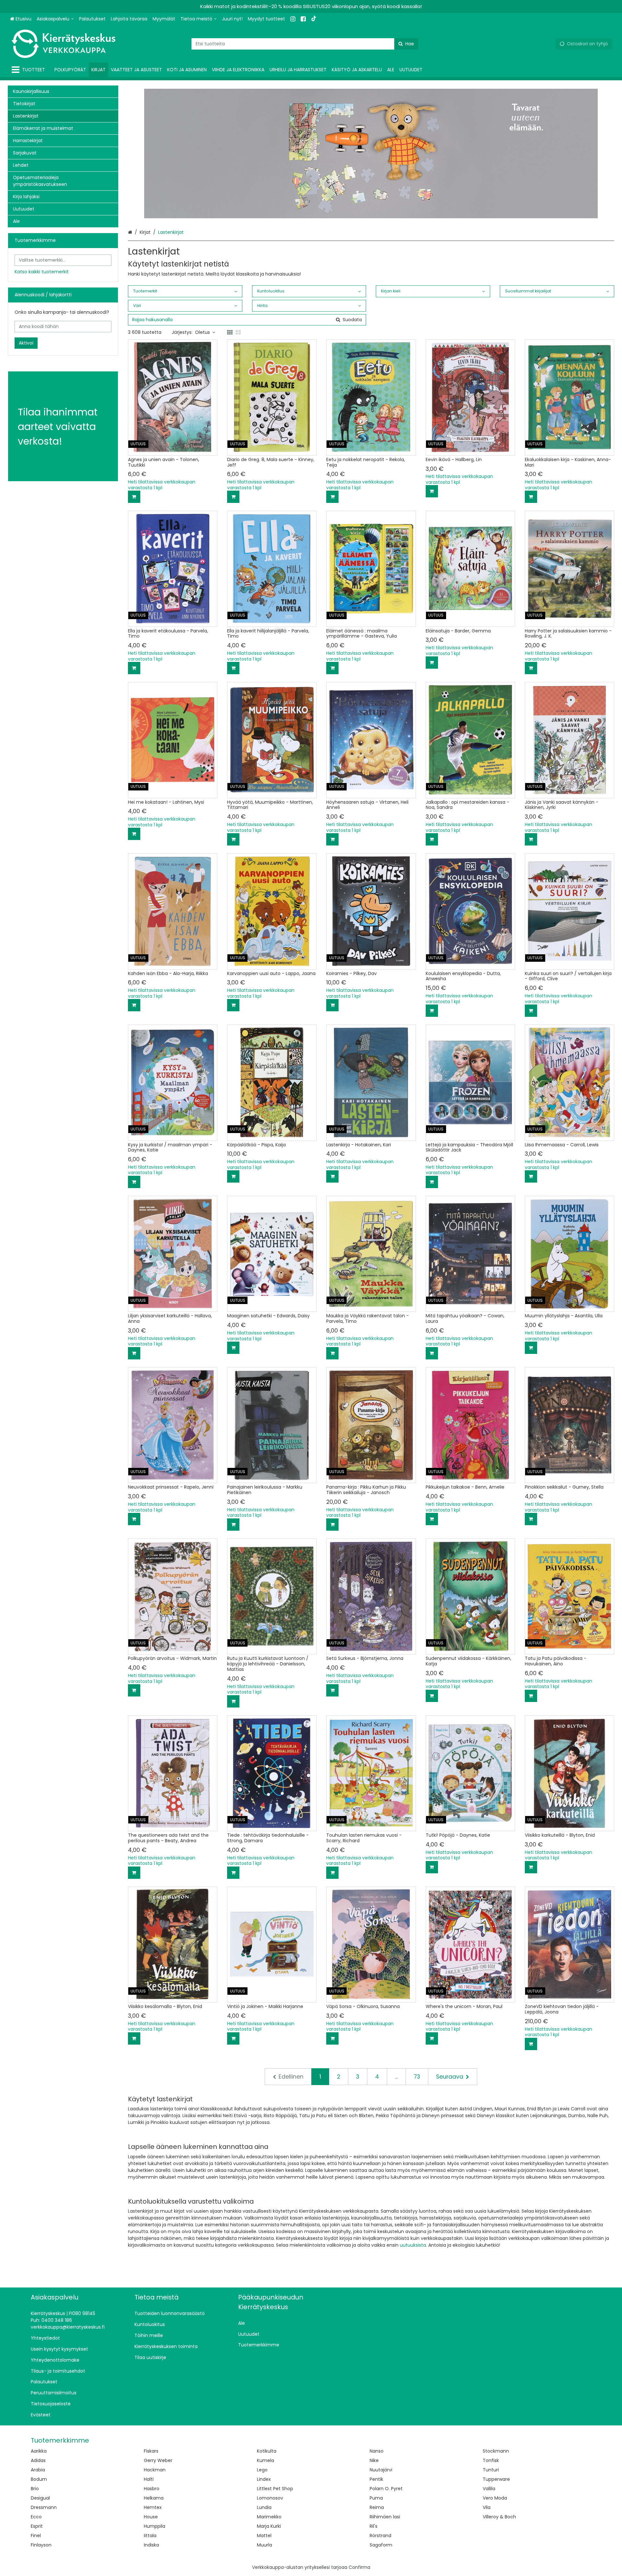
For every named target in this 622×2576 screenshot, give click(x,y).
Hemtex (153, 2507)
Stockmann (496, 2451)
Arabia (38, 2470)
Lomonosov (270, 2498)
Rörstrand (380, 2536)
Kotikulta (267, 2451)
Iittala (150, 2536)
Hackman (155, 2470)
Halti (149, 2479)
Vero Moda (495, 2498)
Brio (35, 2489)
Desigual (40, 2498)
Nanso (377, 2451)
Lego (262, 2470)
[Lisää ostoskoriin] (134, 497)
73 (417, 2077)
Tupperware (496, 2479)
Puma (376, 2498)
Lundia (264, 2507)
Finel (36, 2536)
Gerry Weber (158, 2460)
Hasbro (152, 2489)
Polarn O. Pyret (386, 2489)
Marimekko (269, 2517)
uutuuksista (413, 2245)
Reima (377, 2507)
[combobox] (305, 44)
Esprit (37, 2526)
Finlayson (41, 2545)
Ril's (374, 2526)
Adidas (38, 2460)
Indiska (151, 2545)
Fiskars (151, 2451)
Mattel (264, 2536)
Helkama (154, 2498)
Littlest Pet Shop (275, 2489)
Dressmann (44, 2507)
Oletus (202, 332)
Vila (487, 2507)
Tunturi (491, 2470)
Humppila (155, 2526)
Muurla (265, 2545)
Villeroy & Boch (499, 2517)
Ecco (36, 2517)
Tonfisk (491, 2460)
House (151, 2517)
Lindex (264, 2479)
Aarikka (39, 2451)
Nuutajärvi (381, 2470)
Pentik (376, 2479)
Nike (374, 2460)
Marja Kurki (269, 2526)
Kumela (265, 2460)
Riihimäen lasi (385, 2517)
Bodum (39, 2479)
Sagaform (381, 2545)
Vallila (489, 2489)
